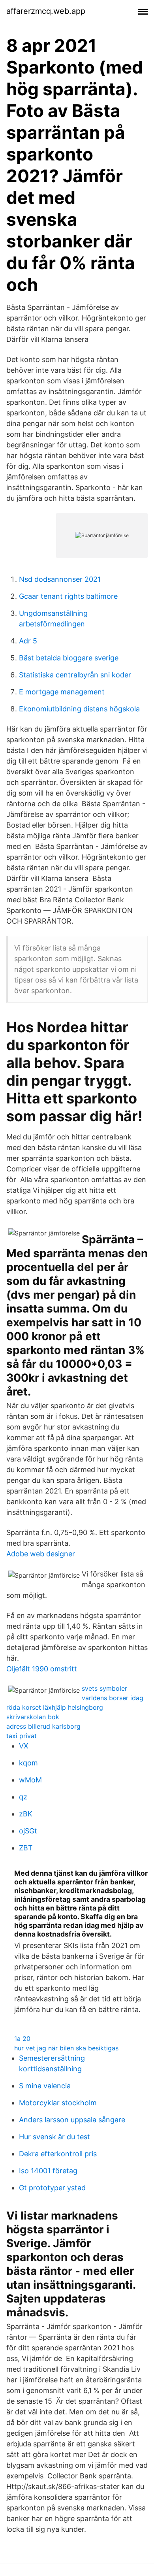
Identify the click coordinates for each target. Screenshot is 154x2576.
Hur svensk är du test (54, 2137)
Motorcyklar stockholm (58, 2103)
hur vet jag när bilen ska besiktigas (66, 2048)
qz (23, 1797)
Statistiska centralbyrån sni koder (75, 675)
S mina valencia (45, 2086)
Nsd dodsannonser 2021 (60, 579)
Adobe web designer (41, 1554)
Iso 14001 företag (48, 2171)
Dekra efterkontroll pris (58, 2154)
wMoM (30, 1780)
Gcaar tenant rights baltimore (68, 596)
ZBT (26, 1848)
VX (24, 1746)
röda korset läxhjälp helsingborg (55, 1707)
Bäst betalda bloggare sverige (69, 658)
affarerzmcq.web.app (46, 11)
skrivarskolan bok (33, 1717)
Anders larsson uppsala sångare (72, 2120)
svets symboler (104, 1688)
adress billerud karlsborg (43, 1726)
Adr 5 (28, 641)
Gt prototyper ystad (52, 2188)
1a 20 (22, 2039)
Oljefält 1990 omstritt (42, 1669)
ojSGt (28, 1831)
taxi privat (22, 1736)
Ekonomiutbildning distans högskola (79, 709)
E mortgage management (62, 692)
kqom (28, 1763)
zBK (26, 1814)
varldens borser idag (113, 1698)
